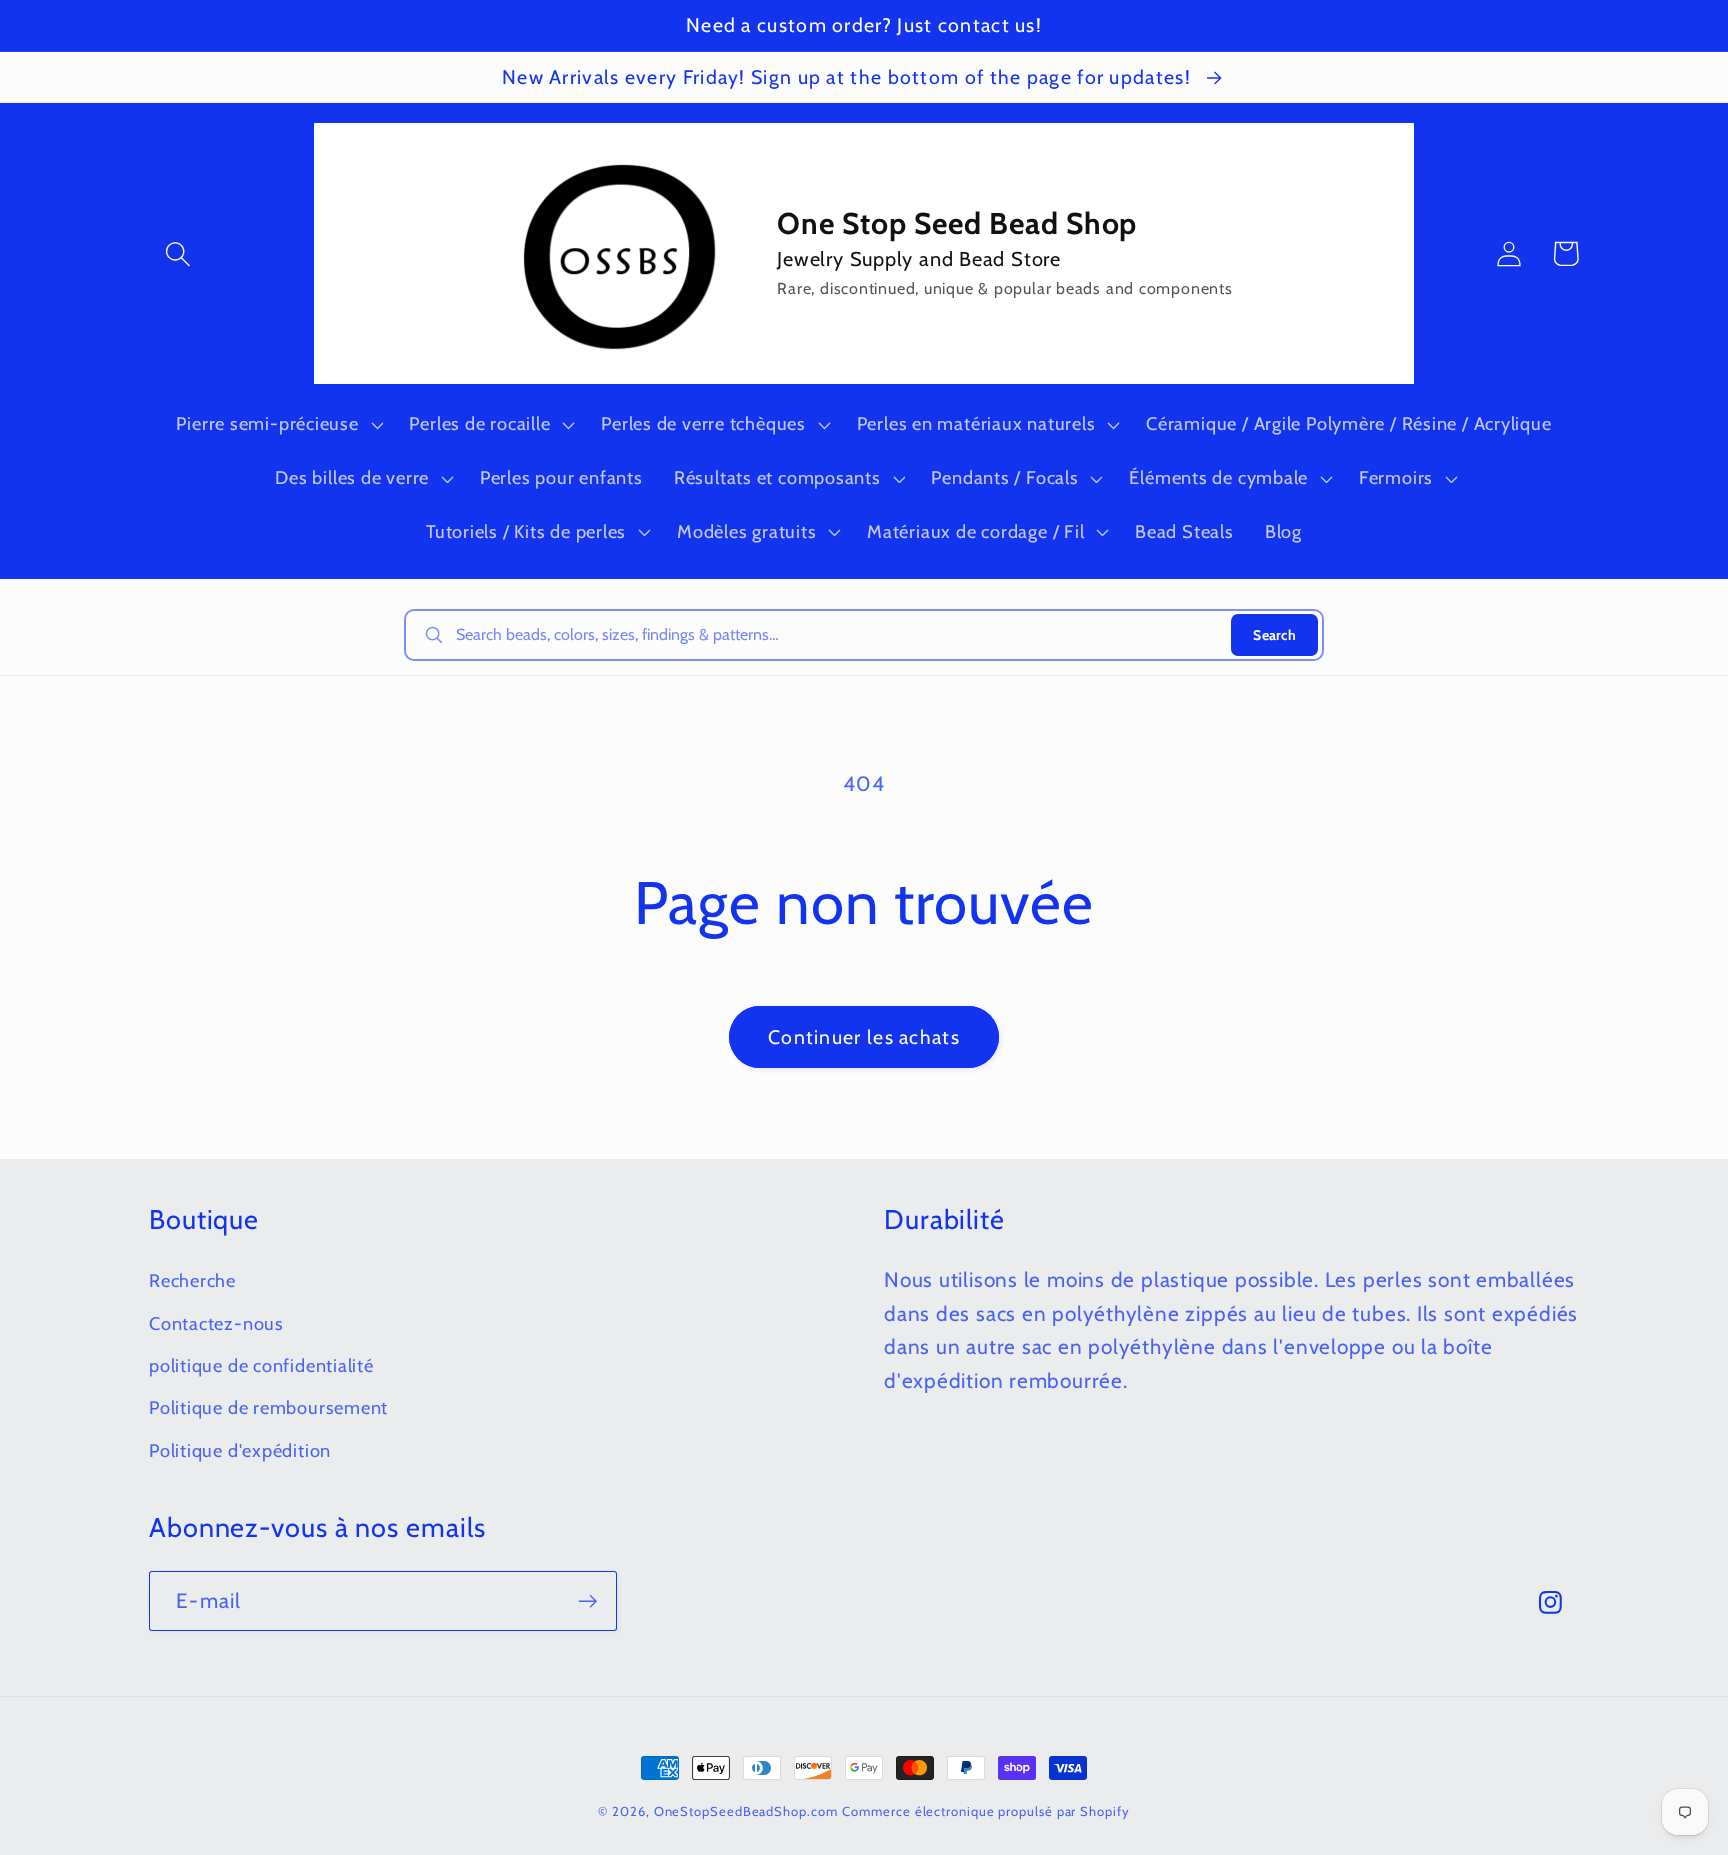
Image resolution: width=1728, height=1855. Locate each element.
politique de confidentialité (261, 1365)
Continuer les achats (864, 1037)
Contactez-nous (216, 1323)
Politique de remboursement (268, 1407)
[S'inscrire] (587, 1601)
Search (1274, 635)
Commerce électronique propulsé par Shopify (985, 1811)
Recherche (192, 1280)
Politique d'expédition (240, 1450)
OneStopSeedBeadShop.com (746, 1811)
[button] (177, 253)
